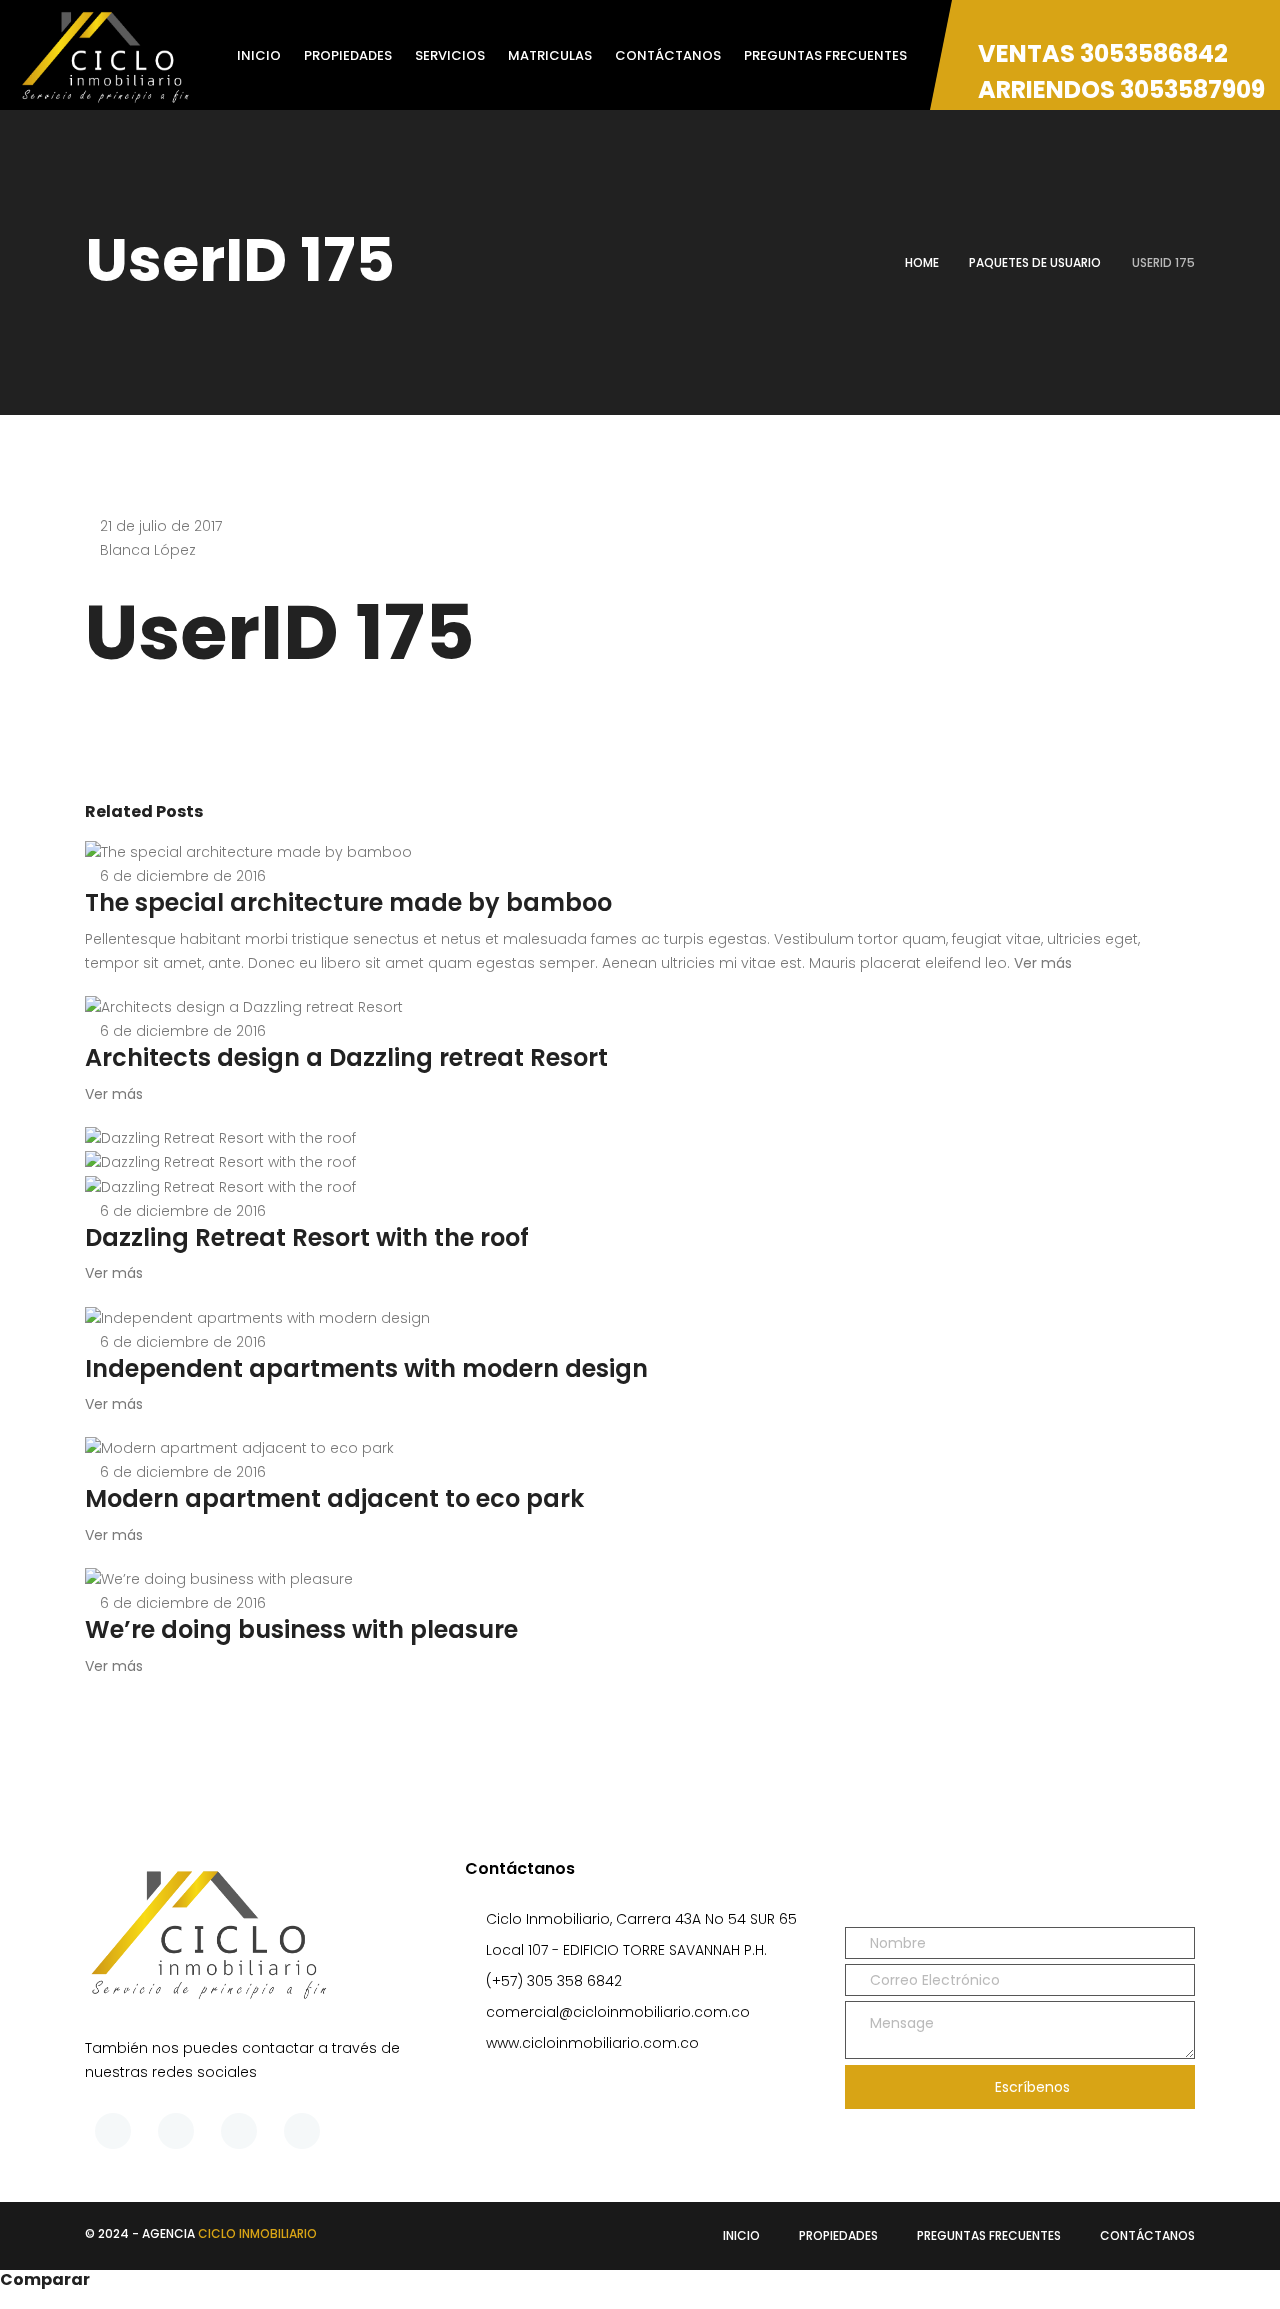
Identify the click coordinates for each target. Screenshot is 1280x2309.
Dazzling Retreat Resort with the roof (307, 1237)
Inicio (741, 2235)
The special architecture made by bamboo (348, 902)
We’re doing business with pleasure (301, 1629)
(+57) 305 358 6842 (554, 1981)
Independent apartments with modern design (366, 1368)
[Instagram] (302, 2131)
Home (922, 262)
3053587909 (1192, 89)
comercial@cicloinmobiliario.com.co (618, 2012)
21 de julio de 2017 (161, 526)
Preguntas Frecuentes (989, 2235)
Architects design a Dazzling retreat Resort (346, 1057)
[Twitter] (176, 2131)
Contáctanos (1147, 2235)
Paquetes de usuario (1035, 262)
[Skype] (239, 2131)
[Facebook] (113, 2131)
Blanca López (148, 550)
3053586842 (1154, 53)
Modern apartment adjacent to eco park (334, 1498)
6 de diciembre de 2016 (183, 876)
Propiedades (838, 2235)
